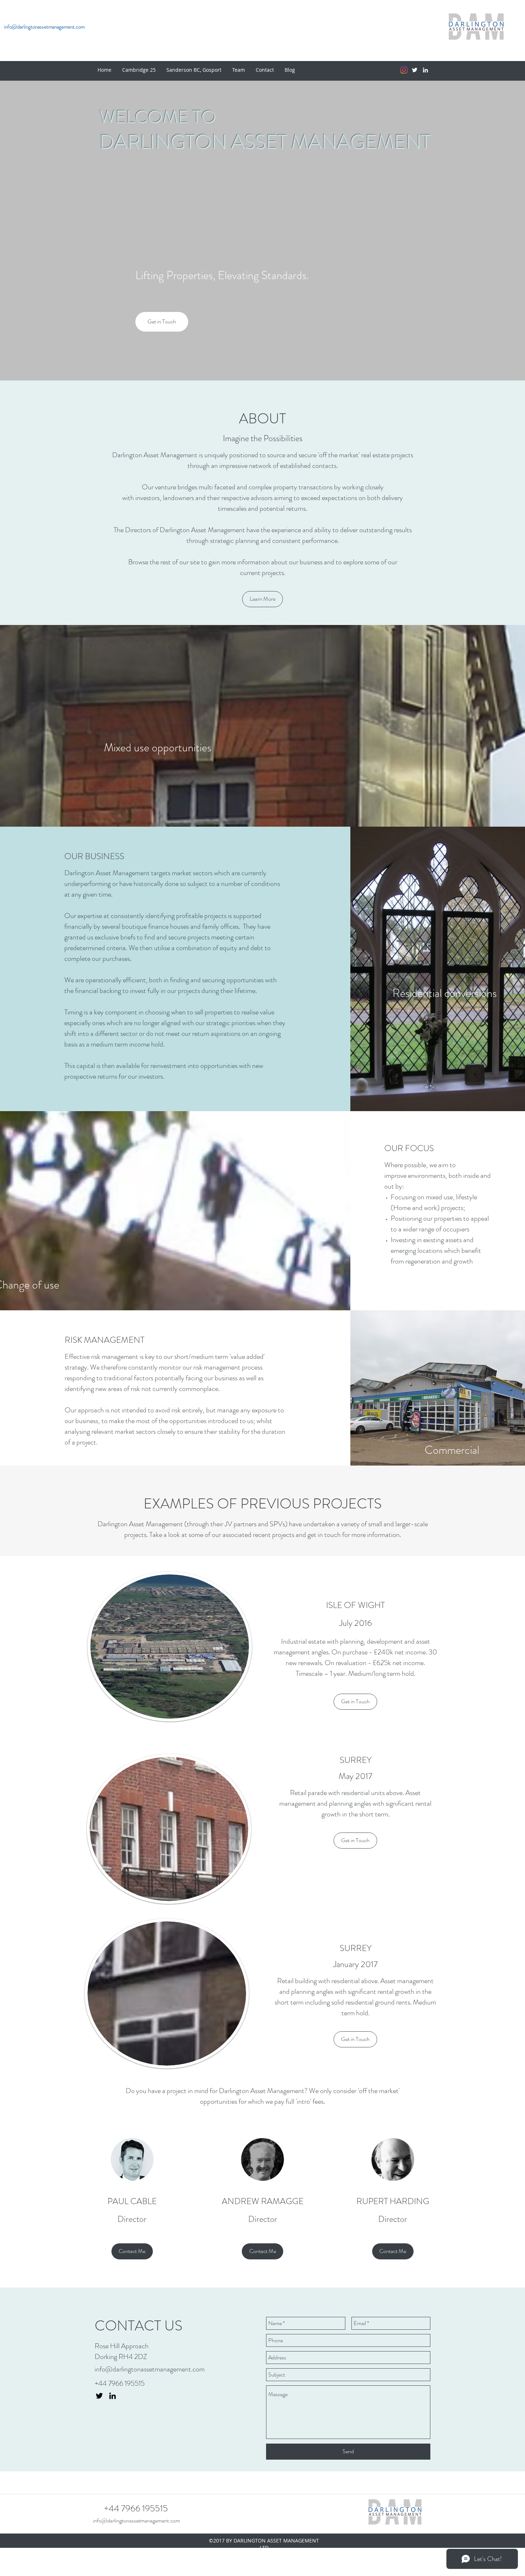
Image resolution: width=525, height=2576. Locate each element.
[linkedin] (425, 70)
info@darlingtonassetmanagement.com (150, 2369)
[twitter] (415, 70)
